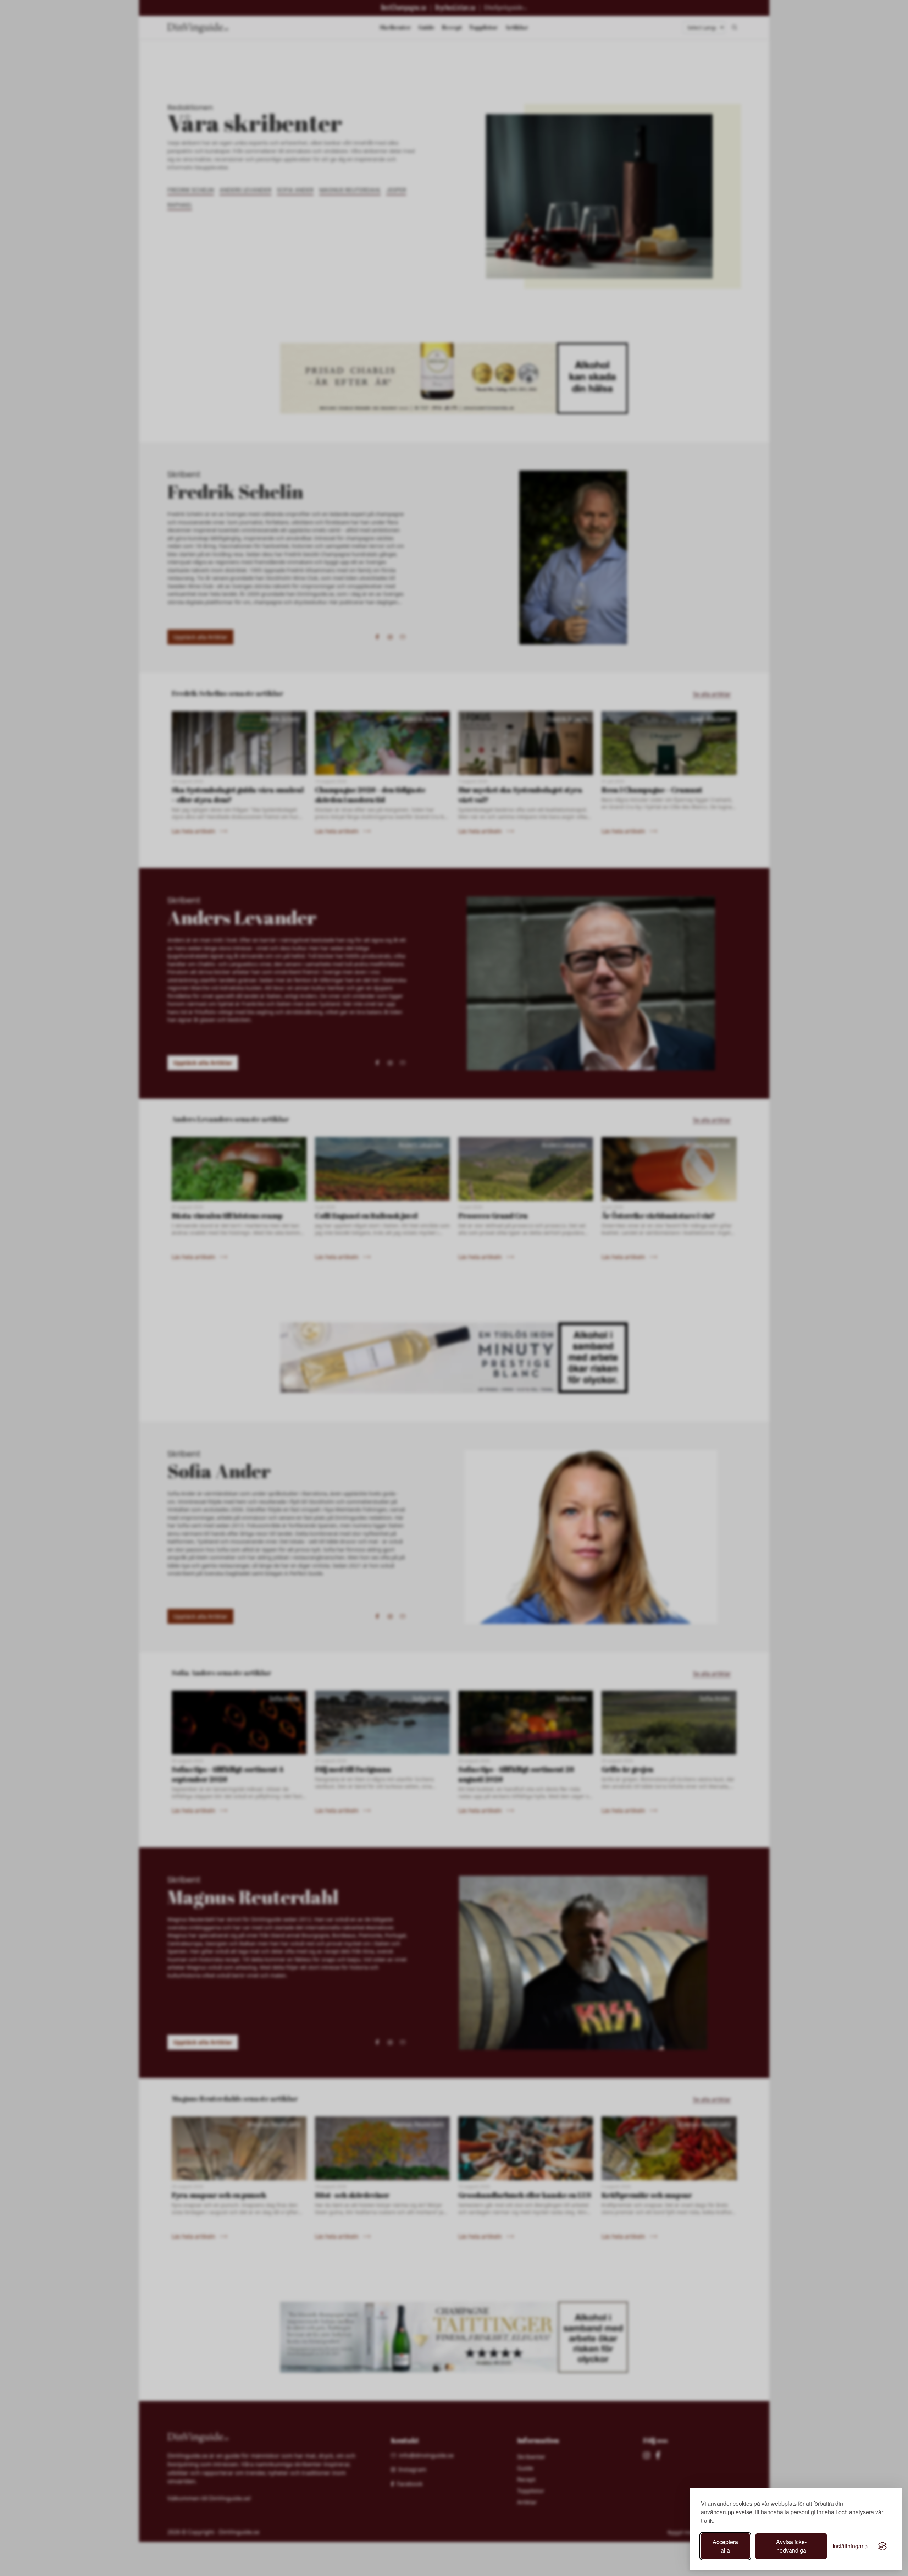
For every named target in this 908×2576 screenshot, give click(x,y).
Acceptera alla (725, 2546)
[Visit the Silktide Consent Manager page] (882, 2546)
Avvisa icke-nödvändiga (791, 2546)
